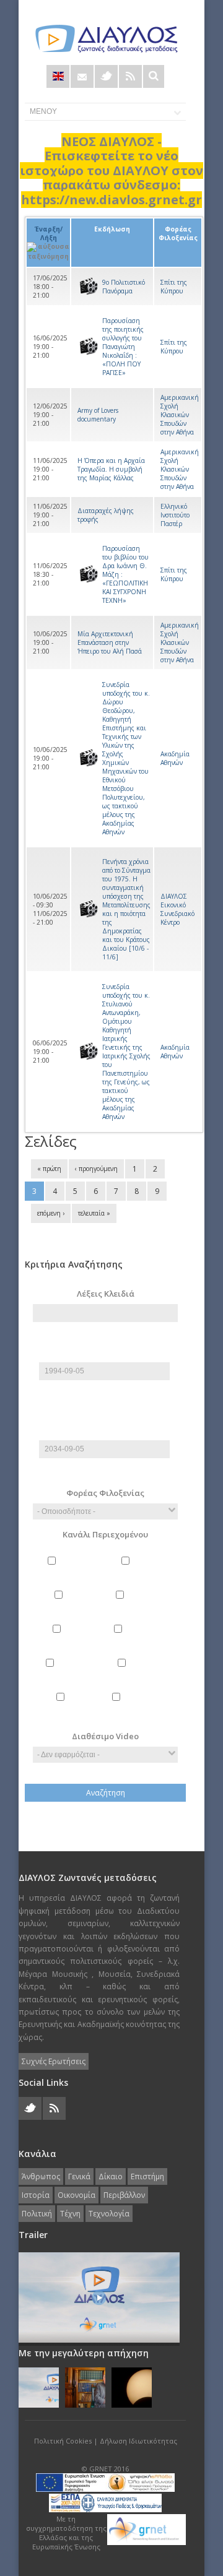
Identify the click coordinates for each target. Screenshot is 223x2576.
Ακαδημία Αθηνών (175, 758)
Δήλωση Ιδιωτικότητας (138, 2441)
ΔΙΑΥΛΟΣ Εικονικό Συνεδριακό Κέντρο (177, 909)
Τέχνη (78, 1697)
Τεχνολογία (144, 1697)
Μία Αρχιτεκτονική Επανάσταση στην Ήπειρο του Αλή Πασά (110, 642)
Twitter (106, 76)
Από (105, 1342)
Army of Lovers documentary (98, 415)
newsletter (82, 76)
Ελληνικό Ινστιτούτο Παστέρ (175, 515)
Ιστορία (78, 1629)
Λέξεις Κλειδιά (106, 1294)
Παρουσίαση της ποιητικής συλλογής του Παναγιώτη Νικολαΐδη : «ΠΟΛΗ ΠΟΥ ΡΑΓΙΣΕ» (123, 347)
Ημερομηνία (104, 1357)
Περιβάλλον (78, 1663)
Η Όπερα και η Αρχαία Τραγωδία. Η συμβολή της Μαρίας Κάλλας (111, 469)
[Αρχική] (105, 39)
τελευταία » (94, 1213)
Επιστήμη (144, 1595)
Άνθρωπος (78, 1561)
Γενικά (144, 1561)
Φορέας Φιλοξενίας (105, 1493)
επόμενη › (51, 1213)
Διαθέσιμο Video (105, 1736)
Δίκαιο (78, 1595)
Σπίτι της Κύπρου (174, 287)
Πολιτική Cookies (63, 2441)
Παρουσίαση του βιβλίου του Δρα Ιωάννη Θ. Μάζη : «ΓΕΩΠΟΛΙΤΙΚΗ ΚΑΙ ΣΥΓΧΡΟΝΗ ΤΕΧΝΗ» (125, 574)
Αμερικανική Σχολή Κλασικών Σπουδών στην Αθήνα (180, 415)
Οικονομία (144, 1629)
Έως (105, 1420)
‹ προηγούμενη (96, 1169)
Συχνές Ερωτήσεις (54, 2061)
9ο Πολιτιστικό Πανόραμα (124, 287)
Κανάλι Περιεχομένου (105, 1534)
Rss (130, 76)
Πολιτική (144, 1663)
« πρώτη (49, 1169)
